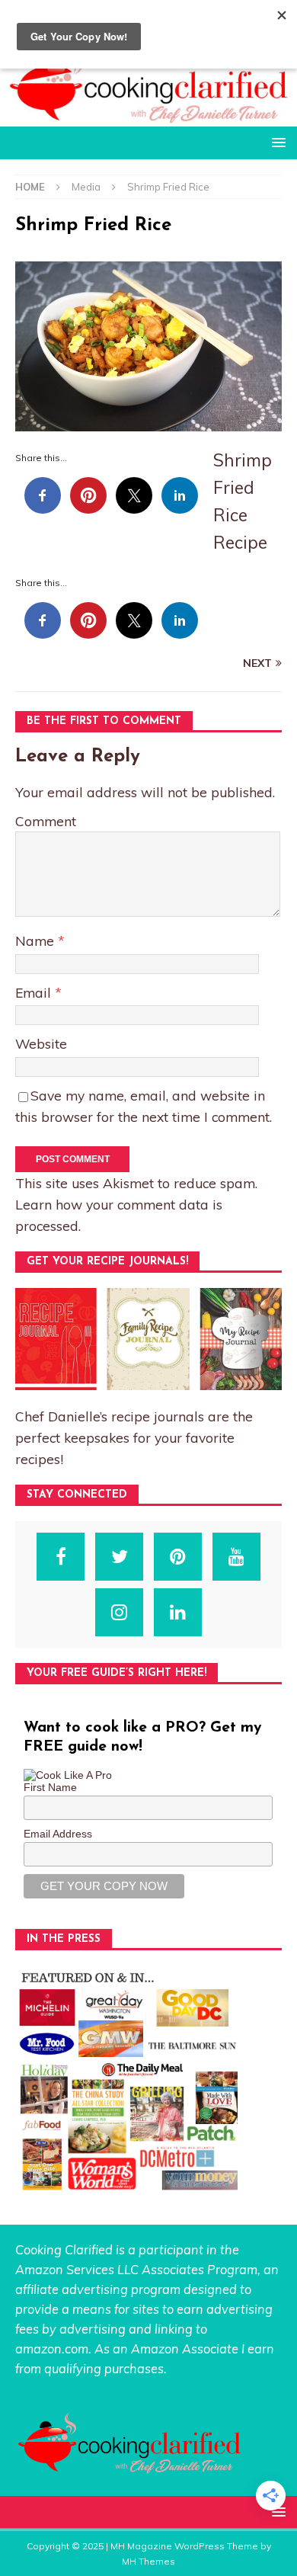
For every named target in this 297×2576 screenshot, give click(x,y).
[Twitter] (119, 1557)
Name (37, 940)
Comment (46, 821)
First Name (50, 1787)
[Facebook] (61, 1557)
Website (41, 1043)
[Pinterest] (178, 1557)
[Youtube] (236, 1557)
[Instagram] (119, 1612)
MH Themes (148, 2561)
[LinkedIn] (178, 1612)
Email (35, 992)
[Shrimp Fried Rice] (148, 422)
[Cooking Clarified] (148, 117)
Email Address (58, 1834)
